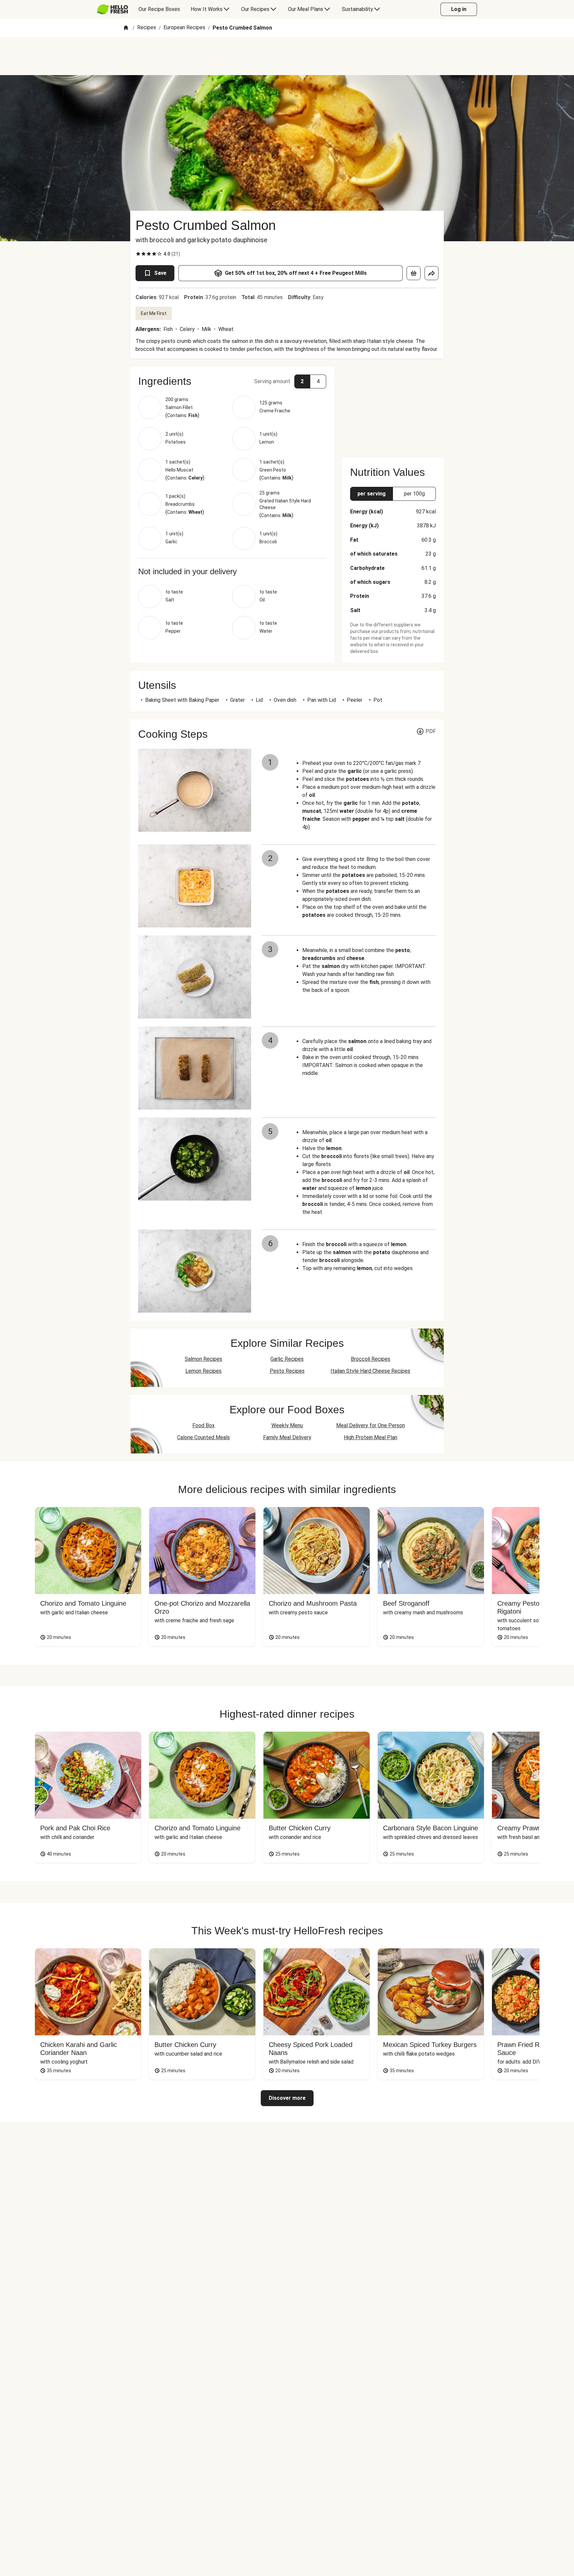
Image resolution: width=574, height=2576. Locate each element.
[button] (232, 381)
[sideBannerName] (393, 408)
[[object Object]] (414, 273)
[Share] (431, 273)
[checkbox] (138, 254)
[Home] (126, 28)
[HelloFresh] (112, 9)
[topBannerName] (287, 56)
